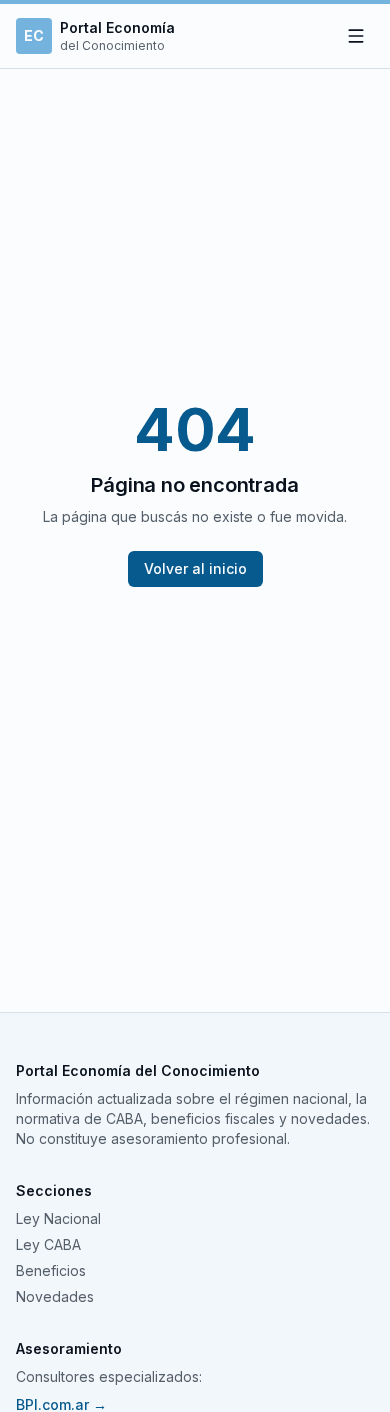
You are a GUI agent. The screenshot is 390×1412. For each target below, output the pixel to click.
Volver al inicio (195, 568)
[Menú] (356, 36)
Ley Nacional (58, 1218)
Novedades (55, 1296)
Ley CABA (48, 1244)
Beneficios (51, 1270)
